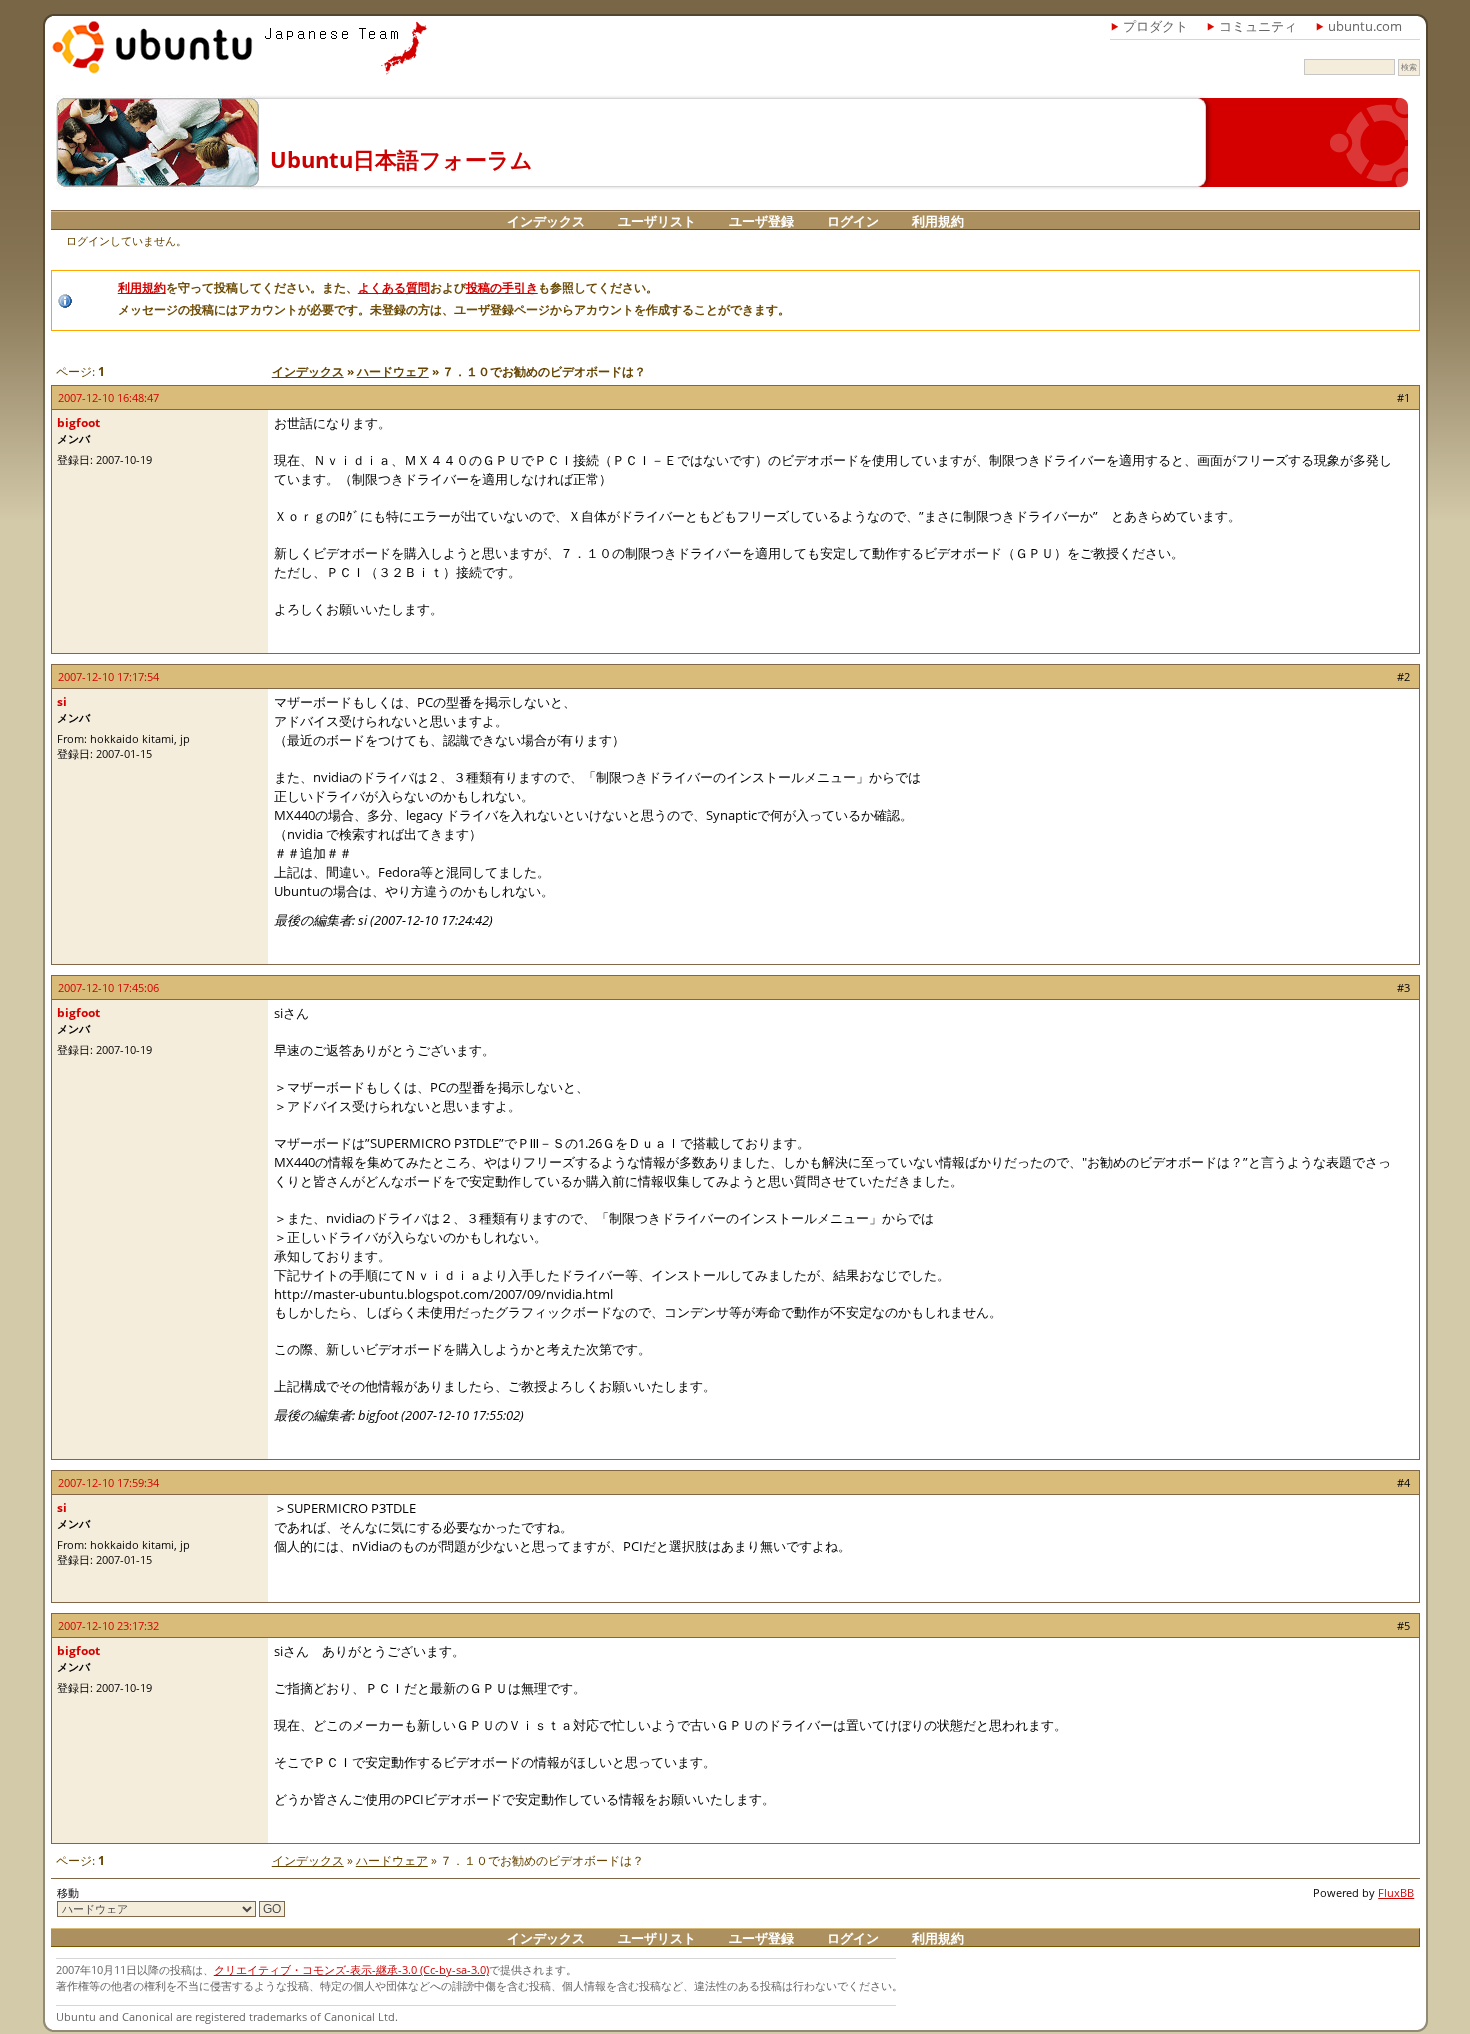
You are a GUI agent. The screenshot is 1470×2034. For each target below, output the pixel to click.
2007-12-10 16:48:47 (108, 397)
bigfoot (78, 422)
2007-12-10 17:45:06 (108, 987)
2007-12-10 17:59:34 (108, 1482)
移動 (68, 1892)
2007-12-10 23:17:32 (108, 1625)
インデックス (546, 221)
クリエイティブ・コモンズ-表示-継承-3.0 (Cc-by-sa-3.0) (351, 1969)
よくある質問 (394, 287)
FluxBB (1396, 1892)
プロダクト (1155, 26)
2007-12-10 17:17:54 (108, 676)
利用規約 (938, 221)
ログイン (853, 221)
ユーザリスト (657, 221)
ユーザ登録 (761, 221)
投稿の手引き (502, 287)
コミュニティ (1258, 26)
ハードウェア (393, 371)
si (62, 701)
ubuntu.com (1365, 26)
